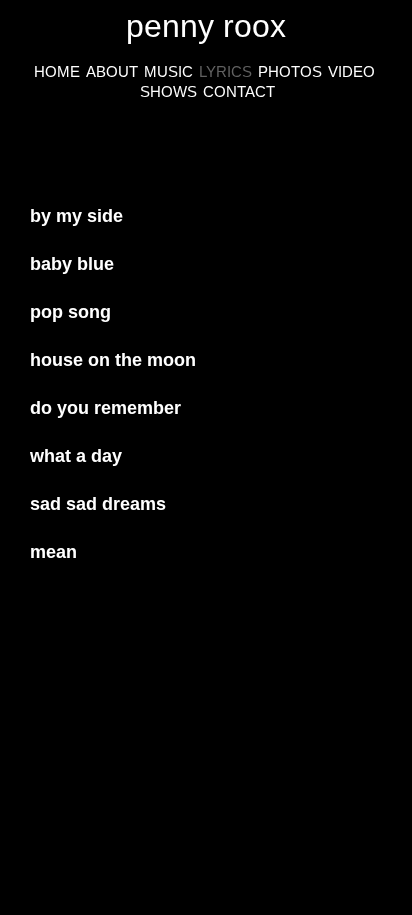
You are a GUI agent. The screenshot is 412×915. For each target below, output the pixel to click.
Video (351, 71)
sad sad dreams (98, 504)
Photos (290, 71)
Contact (239, 91)
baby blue (72, 264)
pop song (70, 312)
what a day (76, 456)
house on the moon (113, 360)
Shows (168, 91)
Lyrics (225, 71)
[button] (206, 211)
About (112, 71)
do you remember (105, 408)
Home (57, 71)
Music (168, 71)
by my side (76, 216)
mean (53, 552)
